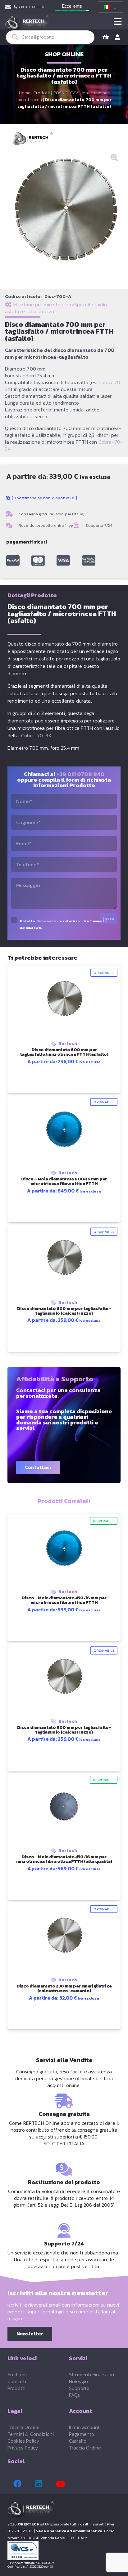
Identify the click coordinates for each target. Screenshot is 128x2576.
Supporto (79, 2388)
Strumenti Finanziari (91, 2374)
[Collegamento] (8, 7)
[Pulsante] (118, 22)
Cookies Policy (23, 2441)
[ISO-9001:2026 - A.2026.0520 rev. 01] (64, 2551)
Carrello (78, 2441)
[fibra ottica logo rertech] (27, 25)
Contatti (17, 2381)
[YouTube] (60, 2484)
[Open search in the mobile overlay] (50, 37)
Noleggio (78, 2381)
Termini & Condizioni (31, 2434)
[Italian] (109, 7)
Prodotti (42, 93)
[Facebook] (17, 2484)
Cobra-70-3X (36, 735)
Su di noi (17, 2374)
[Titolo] (13, 561)
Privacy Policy (23, 2448)
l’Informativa (47, 921)
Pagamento (82, 2434)
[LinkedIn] (39, 2484)
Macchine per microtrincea (42, 304)
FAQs (75, 2395)
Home (25, 93)
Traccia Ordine (23, 2427)
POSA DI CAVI (66, 93)
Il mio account (84, 2427)
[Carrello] (106, 37)
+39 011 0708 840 (80, 774)
